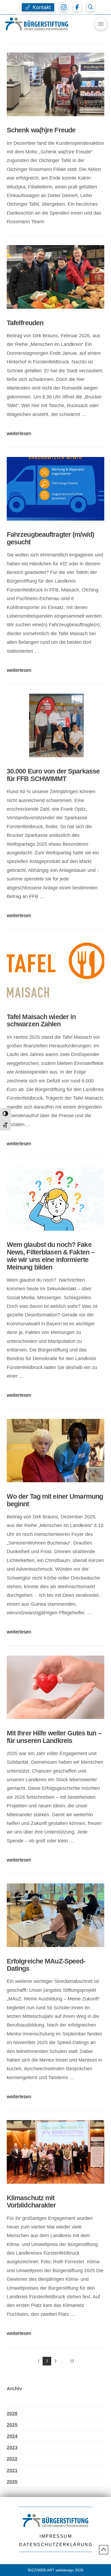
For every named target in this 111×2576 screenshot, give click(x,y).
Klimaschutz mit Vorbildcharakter (32, 2202)
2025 (12, 2425)
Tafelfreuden (25, 323)
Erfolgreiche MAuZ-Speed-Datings (46, 1965)
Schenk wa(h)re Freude (41, 130)
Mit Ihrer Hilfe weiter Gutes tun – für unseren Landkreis (54, 1737)
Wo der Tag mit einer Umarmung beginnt (55, 1500)
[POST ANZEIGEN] (56, 84)
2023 (12, 2447)
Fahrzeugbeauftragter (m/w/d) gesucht (50, 538)
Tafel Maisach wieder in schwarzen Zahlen (41, 1020)
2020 (12, 2482)
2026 (12, 2413)
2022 (12, 2459)
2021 (12, 2470)
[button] (38, 7)
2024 (12, 2436)
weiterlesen (19, 434)
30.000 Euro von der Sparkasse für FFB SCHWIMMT (53, 775)
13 (72, 2361)
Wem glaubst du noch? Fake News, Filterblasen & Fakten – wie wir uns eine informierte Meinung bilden (51, 1256)
